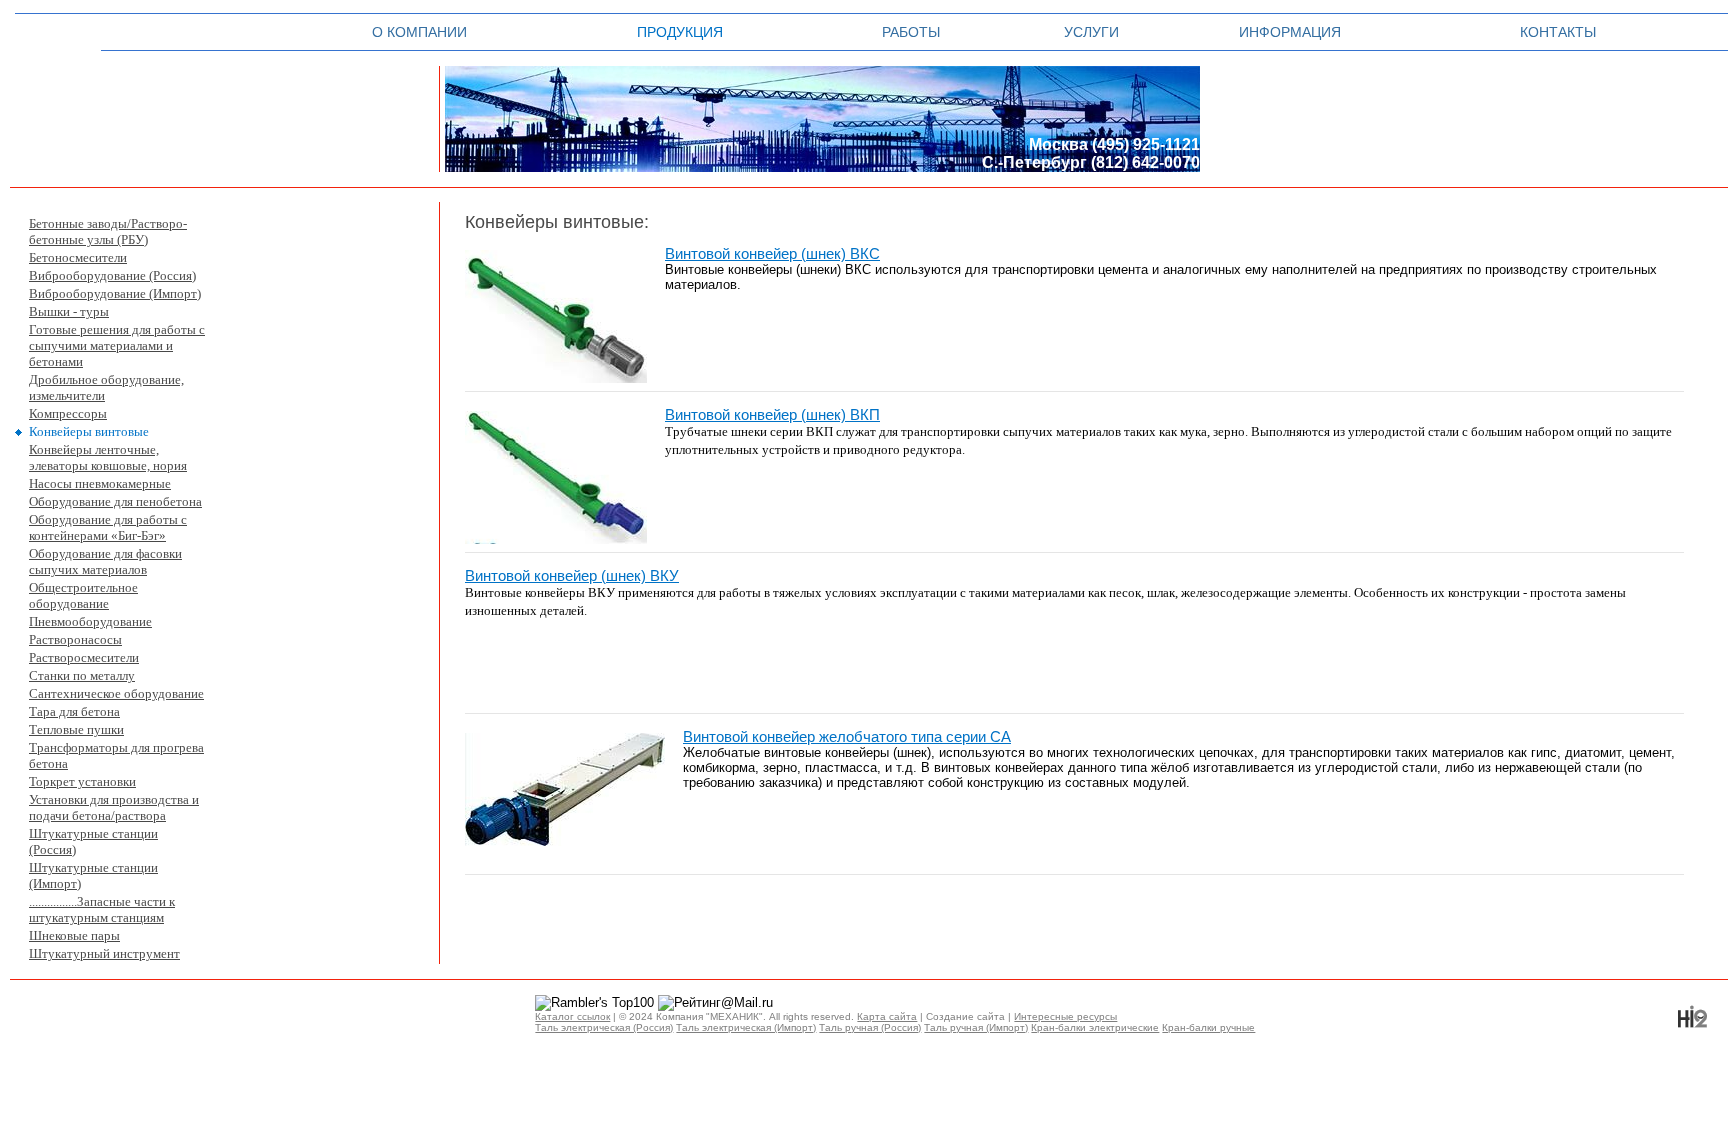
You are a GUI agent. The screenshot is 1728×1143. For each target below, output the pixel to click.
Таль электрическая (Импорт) (746, 1027)
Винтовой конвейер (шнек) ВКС (772, 254)
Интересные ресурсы (1065, 1016)
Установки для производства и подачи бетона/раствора (114, 807)
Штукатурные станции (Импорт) (93, 875)
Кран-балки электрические (1095, 1027)
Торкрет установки (82, 781)
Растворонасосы (75, 639)
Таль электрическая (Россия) (604, 1027)
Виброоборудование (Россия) (112, 275)
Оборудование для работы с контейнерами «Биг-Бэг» (108, 527)
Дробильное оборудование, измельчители (106, 387)
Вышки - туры (69, 311)
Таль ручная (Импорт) (976, 1027)
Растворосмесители (84, 657)
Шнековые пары (74, 935)
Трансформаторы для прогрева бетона (116, 755)
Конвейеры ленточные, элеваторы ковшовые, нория (108, 457)
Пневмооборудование (90, 621)
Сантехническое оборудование (116, 693)
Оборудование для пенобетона (115, 501)
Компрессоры (68, 413)
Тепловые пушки (76, 729)
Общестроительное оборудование (83, 595)
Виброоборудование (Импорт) (115, 293)
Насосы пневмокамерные (100, 483)
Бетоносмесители (78, 257)
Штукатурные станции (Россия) (93, 841)
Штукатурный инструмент (104, 953)
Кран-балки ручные (1208, 1027)
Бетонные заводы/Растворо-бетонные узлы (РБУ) (108, 231)
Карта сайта (887, 1016)
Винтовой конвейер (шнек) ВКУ (572, 576)
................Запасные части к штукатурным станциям (102, 909)
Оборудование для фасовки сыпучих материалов (105, 561)
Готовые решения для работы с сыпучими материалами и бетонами (117, 345)
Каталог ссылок (572, 1016)
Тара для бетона (74, 711)
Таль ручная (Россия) (870, 1027)
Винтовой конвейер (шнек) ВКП (772, 415)
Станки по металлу (82, 675)
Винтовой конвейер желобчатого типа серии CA (847, 737)
